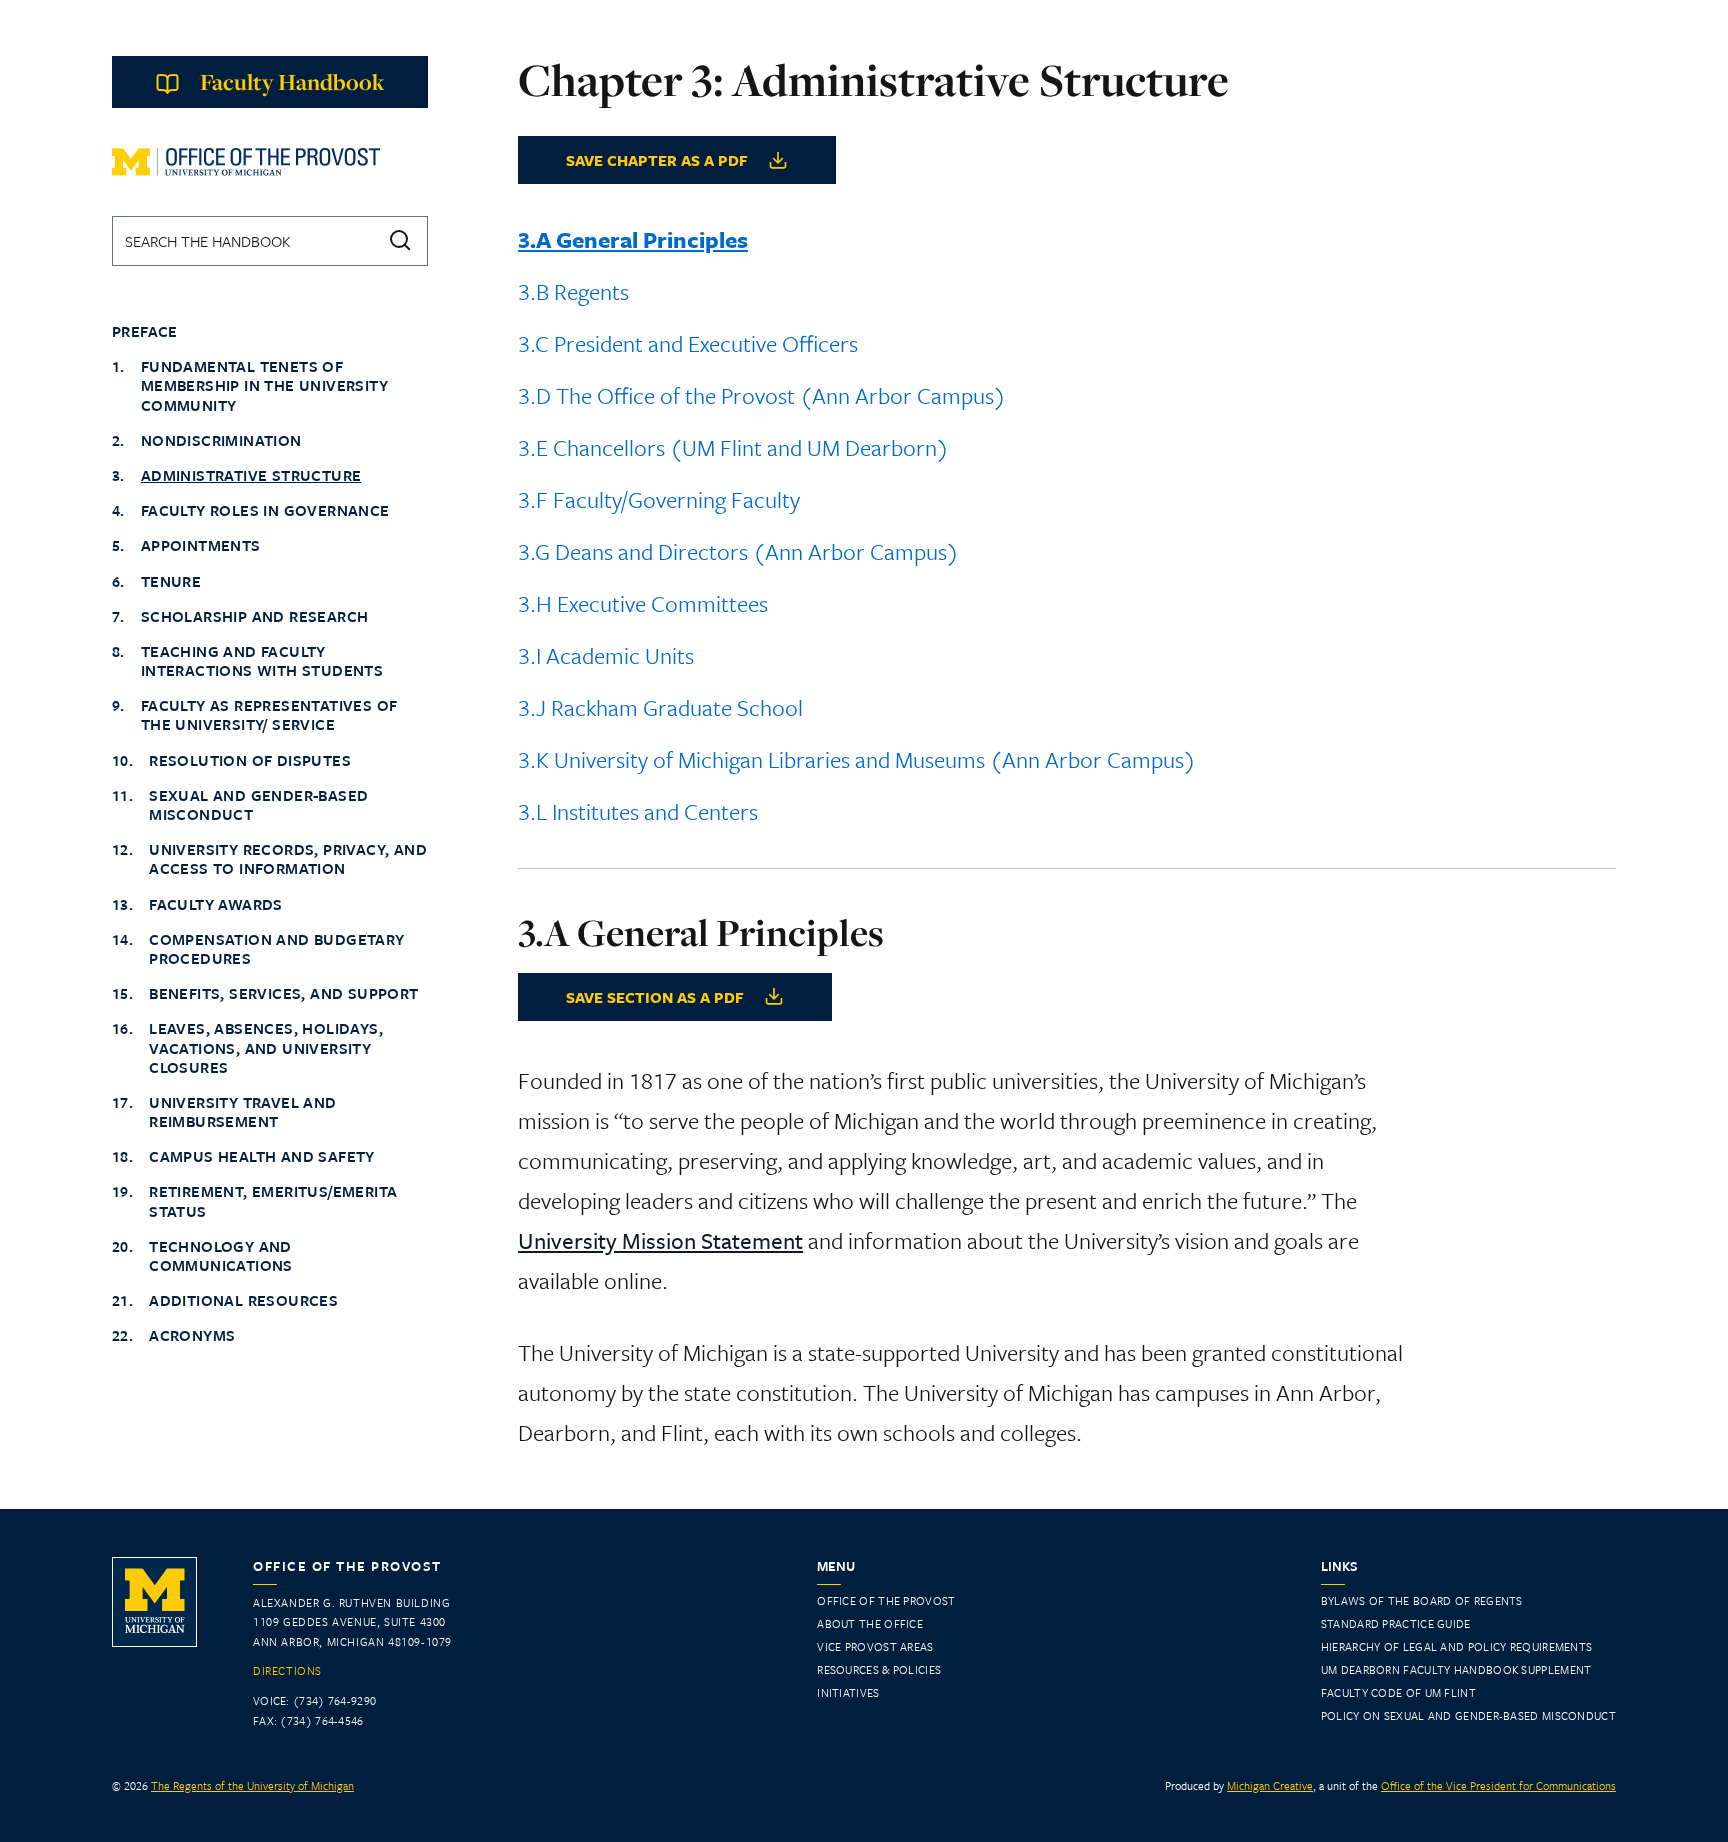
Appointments (201, 545)
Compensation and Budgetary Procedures (276, 949)
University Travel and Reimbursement (242, 1112)
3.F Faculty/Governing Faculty (659, 499)
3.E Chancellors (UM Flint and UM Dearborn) (733, 447)
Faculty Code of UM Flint (1398, 1692)
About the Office (870, 1623)
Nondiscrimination (221, 440)
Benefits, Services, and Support (283, 993)
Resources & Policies (879, 1669)
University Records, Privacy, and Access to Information (288, 859)
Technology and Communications (221, 1256)
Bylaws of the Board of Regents (1422, 1600)
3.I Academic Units (606, 655)
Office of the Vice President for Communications (1498, 1785)
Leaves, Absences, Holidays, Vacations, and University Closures (266, 1048)
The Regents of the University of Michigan (252, 1785)
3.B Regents (573, 291)
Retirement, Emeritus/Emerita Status (273, 1201)
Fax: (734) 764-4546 (308, 1720)
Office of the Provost (886, 1600)
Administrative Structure (251, 475)
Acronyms (192, 1335)
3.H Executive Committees (643, 603)
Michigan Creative (1270, 1785)
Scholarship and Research (255, 616)
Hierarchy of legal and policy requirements (1457, 1646)
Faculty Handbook (292, 82)
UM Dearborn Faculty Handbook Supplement (1456, 1669)
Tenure (171, 581)
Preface (145, 331)
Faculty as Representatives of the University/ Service (269, 715)
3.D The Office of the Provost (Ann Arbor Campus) (762, 395)
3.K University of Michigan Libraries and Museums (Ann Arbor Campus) (857, 759)
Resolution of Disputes (250, 760)
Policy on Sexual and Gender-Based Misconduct (1468, 1715)
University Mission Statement (660, 1240)
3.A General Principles (633, 239)
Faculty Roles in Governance (265, 510)
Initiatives (848, 1692)
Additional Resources (243, 1300)
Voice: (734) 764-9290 (314, 1700)
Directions (287, 1671)
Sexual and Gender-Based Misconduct (258, 805)
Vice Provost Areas (875, 1646)
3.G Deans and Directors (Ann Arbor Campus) (738, 551)
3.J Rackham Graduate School (660, 707)
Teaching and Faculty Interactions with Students (262, 661)
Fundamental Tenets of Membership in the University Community (264, 386)
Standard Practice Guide (1396, 1623)
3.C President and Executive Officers (688, 343)
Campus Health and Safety (262, 1156)
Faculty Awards (216, 904)
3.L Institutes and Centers (638, 811)
